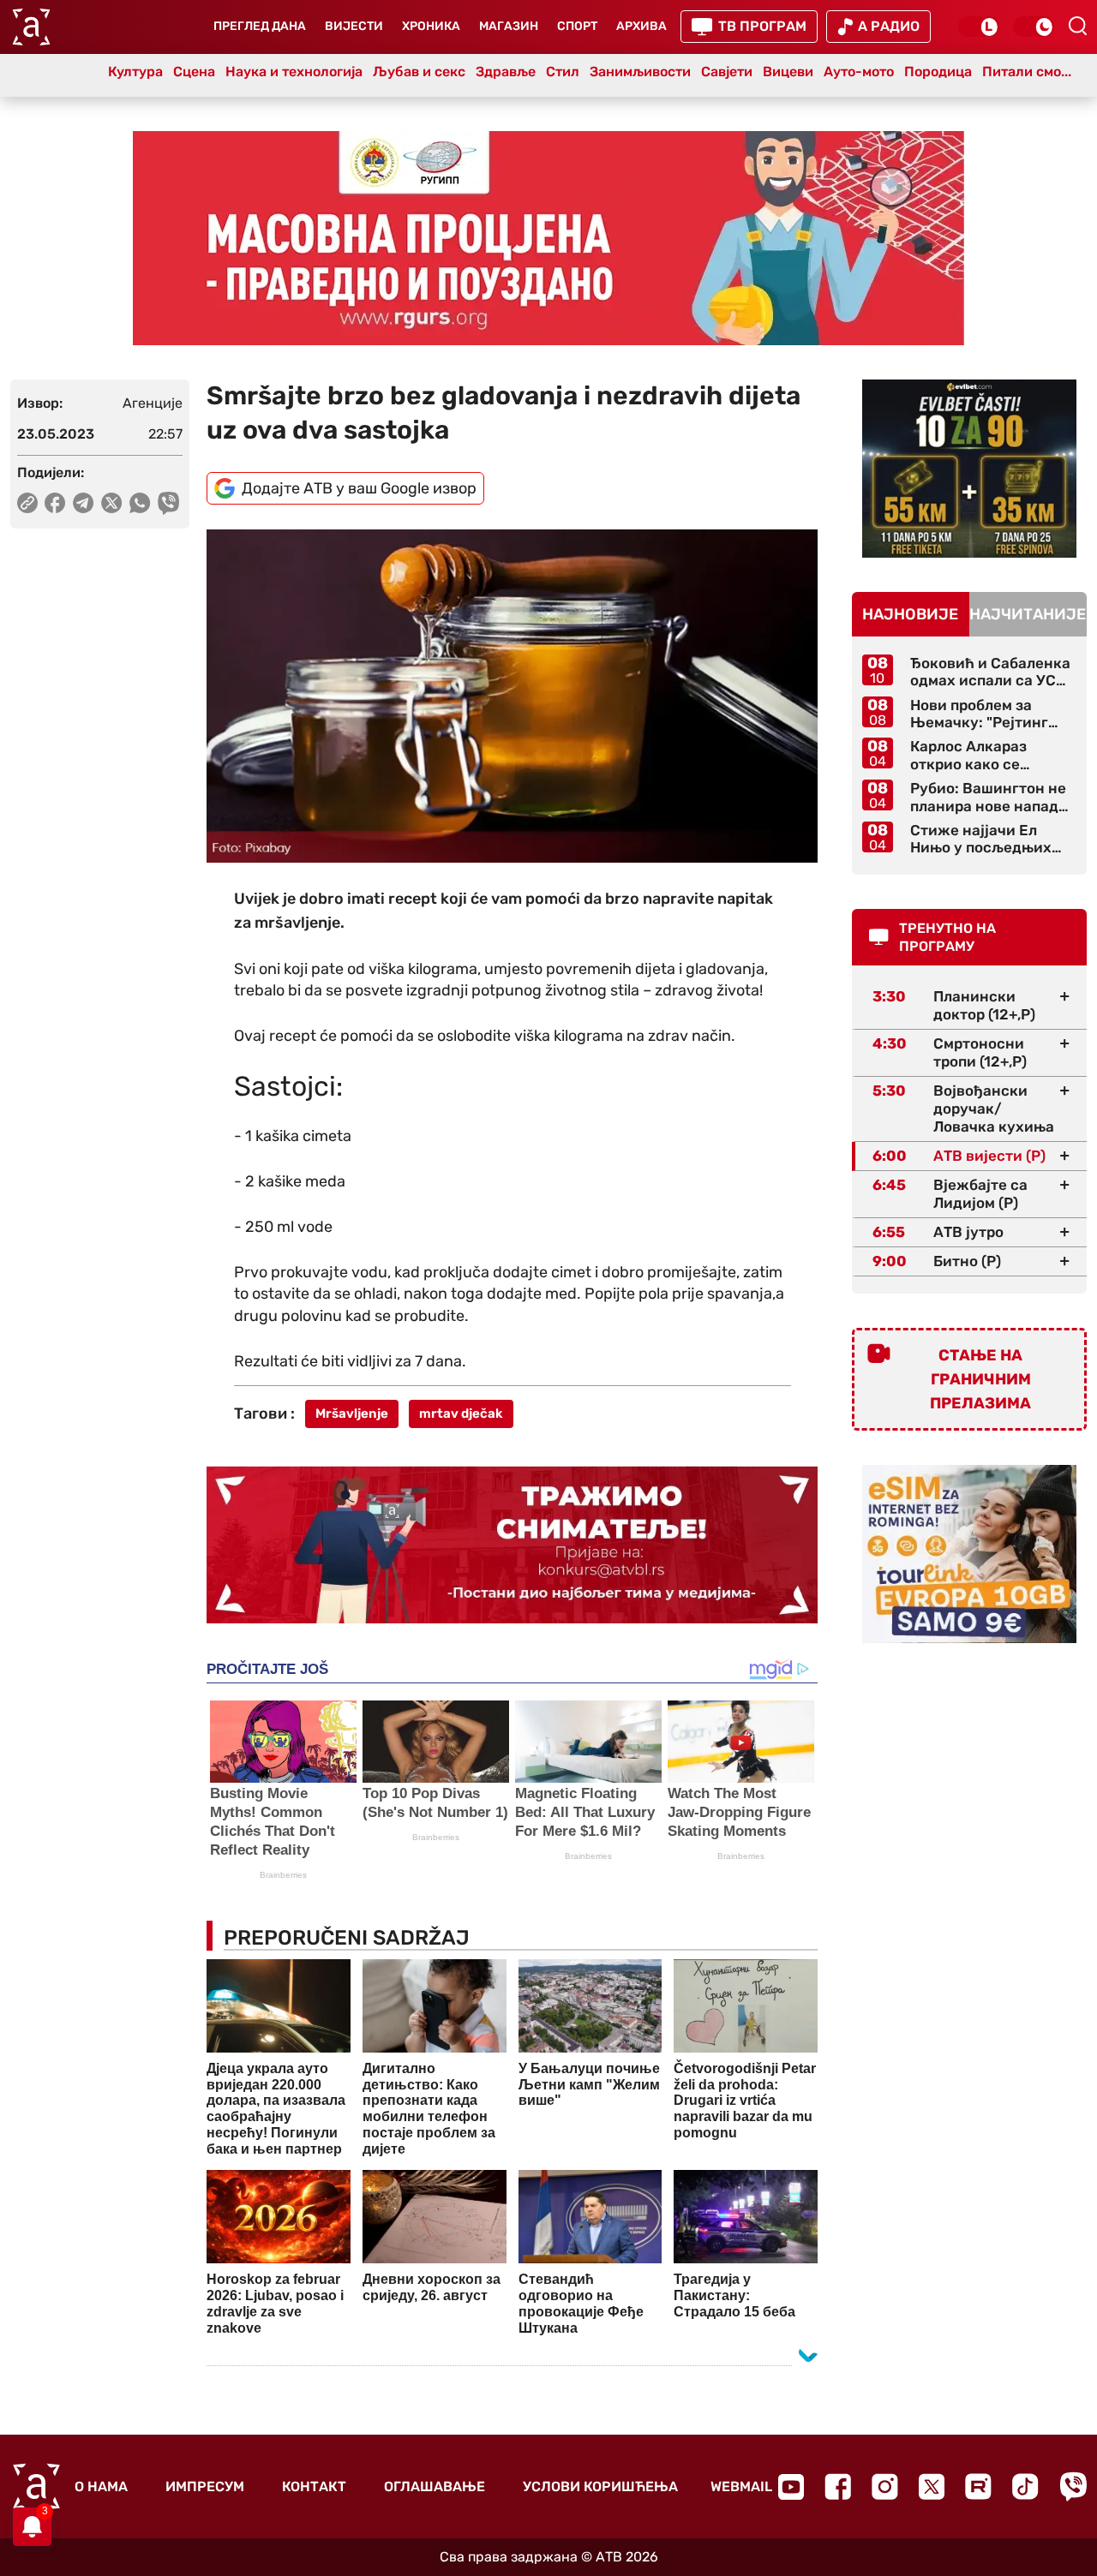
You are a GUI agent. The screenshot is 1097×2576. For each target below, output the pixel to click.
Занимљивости (640, 72)
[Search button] (1077, 26)
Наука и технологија (294, 72)
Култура (135, 72)
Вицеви (788, 72)
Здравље (506, 72)
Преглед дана (260, 26)
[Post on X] (112, 503)
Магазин (509, 26)
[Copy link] (27, 503)
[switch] (979, 27)
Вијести (354, 26)
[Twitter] (932, 2486)
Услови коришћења (600, 2486)
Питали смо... (1027, 72)
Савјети (727, 72)
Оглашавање (435, 2486)
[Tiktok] (1025, 2486)
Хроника (431, 26)
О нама (101, 2486)
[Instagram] (885, 2486)
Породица (938, 72)
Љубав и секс (419, 72)
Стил (563, 72)
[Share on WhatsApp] (140, 503)
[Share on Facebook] (55, 503)
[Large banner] (548, 238)
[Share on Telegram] (84, 503)
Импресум (205, 2486)
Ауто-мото (859, 72)
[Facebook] (838, 2486)
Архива (641, 26)
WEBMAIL (741, 2486)
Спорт (577, 26)
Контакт (314, 2486)
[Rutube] (978, 2486)
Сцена (194, 72)
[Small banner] (969, 469)
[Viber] (1073, 2486)
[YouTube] (791, 2487)
